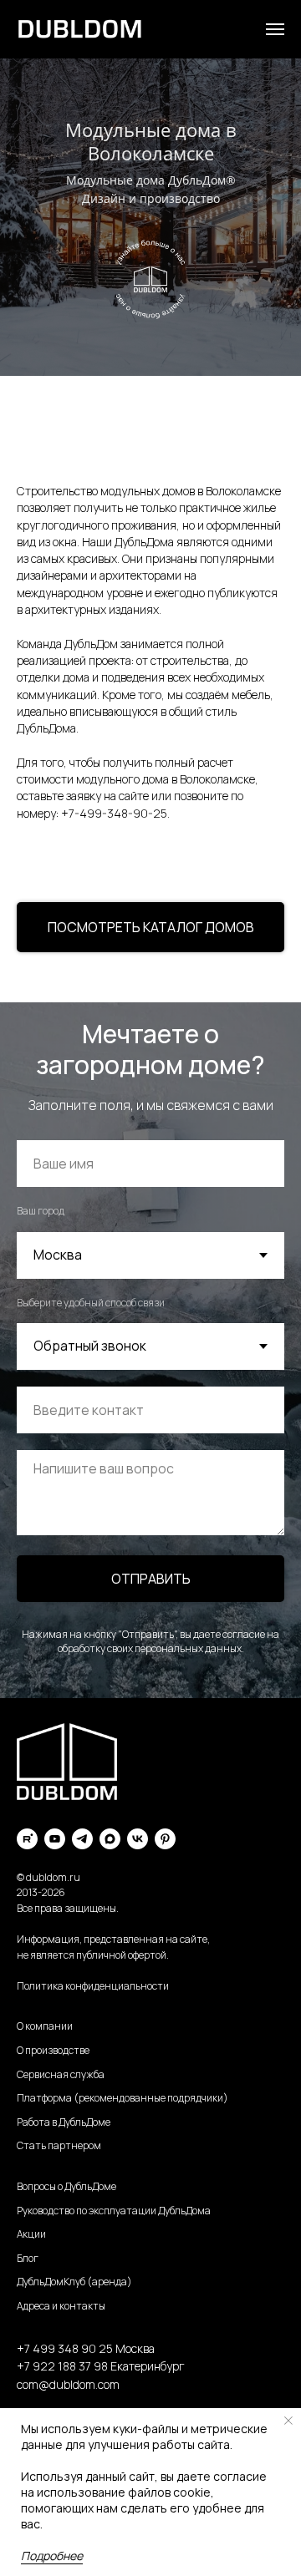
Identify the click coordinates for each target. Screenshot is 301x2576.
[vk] (138, 1839)
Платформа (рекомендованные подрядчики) (122, 2098)
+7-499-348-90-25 (114, 813)
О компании (45, 2026)
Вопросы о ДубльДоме (66, 2186)
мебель (251, 695)
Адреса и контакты (61, 2306)
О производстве (53, 2050)
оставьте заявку (59, 796)
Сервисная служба (61, 2074)
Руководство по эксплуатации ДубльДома (114, 2211)
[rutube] (27, 1839)
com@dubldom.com (68, 2384)
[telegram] (82, 1839)
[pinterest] (165, 1839)
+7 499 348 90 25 (65, 2348)
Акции (31, 2234)
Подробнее (52, 2556)
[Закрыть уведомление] (288, 2421)
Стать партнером (59, 2145)
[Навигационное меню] (275, 29)
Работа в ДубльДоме (64, 2122)
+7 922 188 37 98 (62, 2366)
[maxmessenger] (110, 1839)
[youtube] (55, 1839)
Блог (28, 2258)
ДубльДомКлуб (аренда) (74, 2282)
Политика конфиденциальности (93, 1986)
